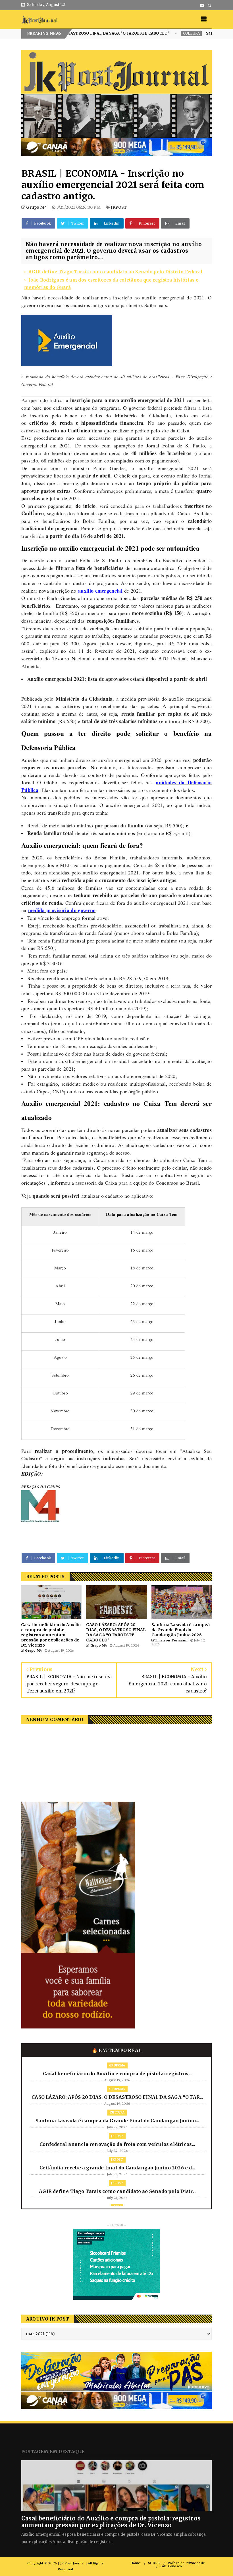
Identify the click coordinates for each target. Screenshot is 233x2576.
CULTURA (111, 33)
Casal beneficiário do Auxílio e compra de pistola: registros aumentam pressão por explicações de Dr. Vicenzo (111, 2522)
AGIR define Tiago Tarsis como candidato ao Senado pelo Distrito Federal (115, 272)
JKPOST (119, 207)
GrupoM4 (117, 2065)
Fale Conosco (171, 2566)
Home (135, 2563)
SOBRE (154, 2563)
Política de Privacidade (186, 2563)
